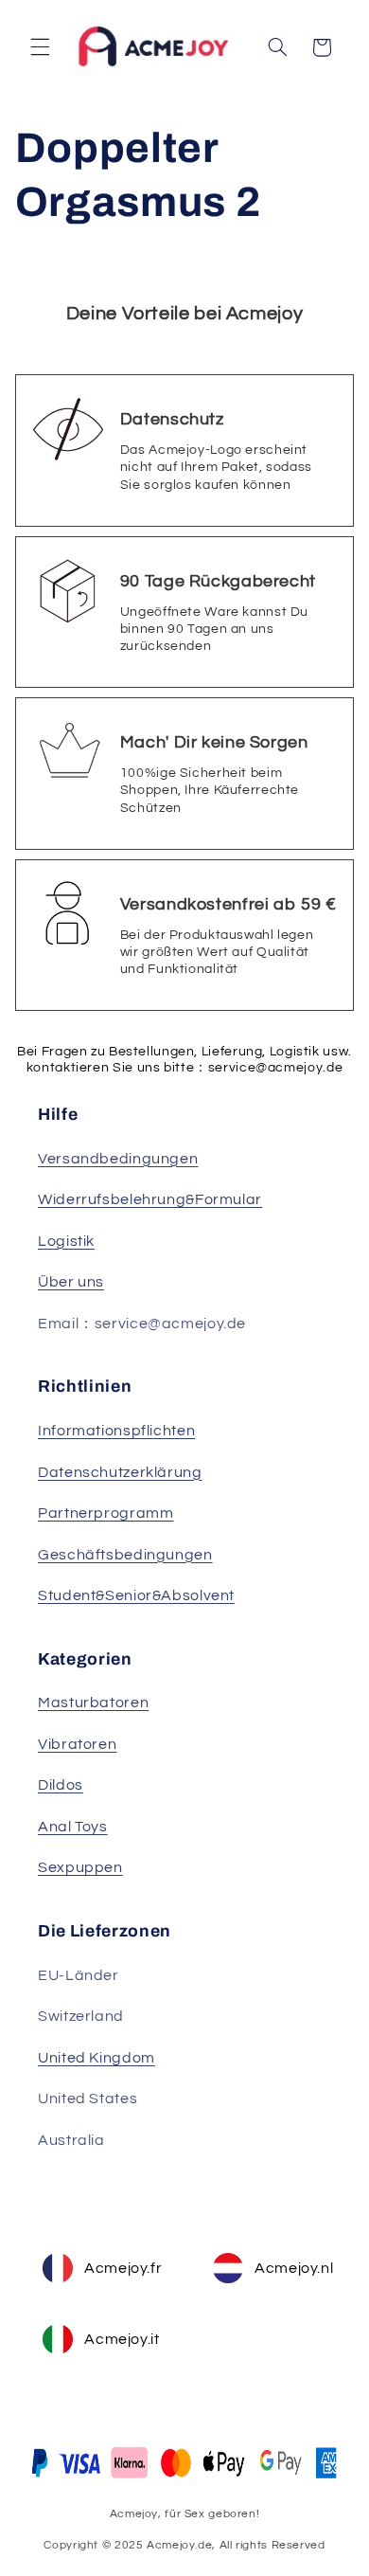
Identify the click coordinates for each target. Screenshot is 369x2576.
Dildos (61, 1785)
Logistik (66, 1241)
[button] (40, 47)
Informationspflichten (116, 1431)
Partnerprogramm (105, 1513)
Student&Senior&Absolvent (136, 1595)
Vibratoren (77, 1744)
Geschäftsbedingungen (125, 1555)
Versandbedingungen (118, 1159)
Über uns (71, 1282)
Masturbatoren (93, 1702)
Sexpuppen (80, 1867)
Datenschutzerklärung (120, 1472)
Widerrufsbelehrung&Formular (150, 1199)
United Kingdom (97, 2058)
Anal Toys (73, 1827)
